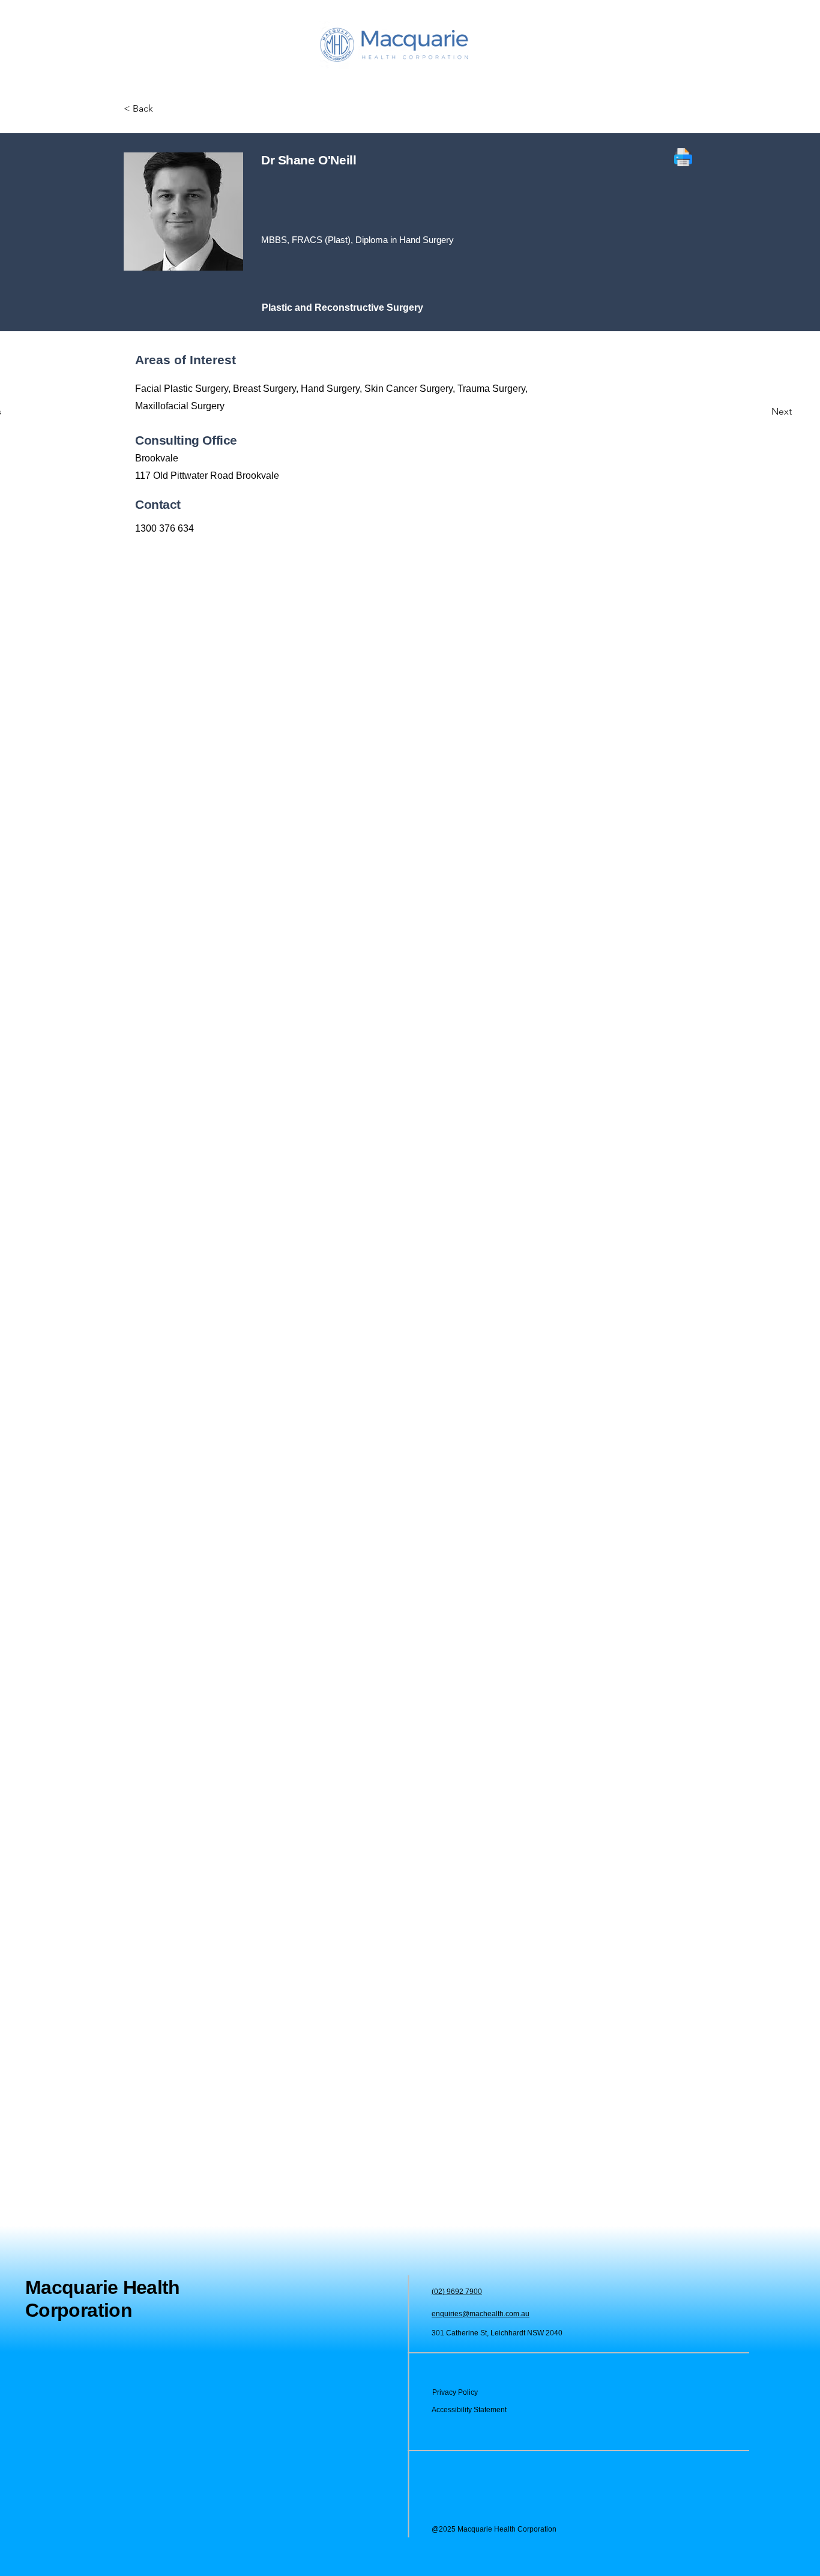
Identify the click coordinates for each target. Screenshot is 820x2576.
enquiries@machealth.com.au (481, 2314)
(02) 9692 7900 (457, 2292)
